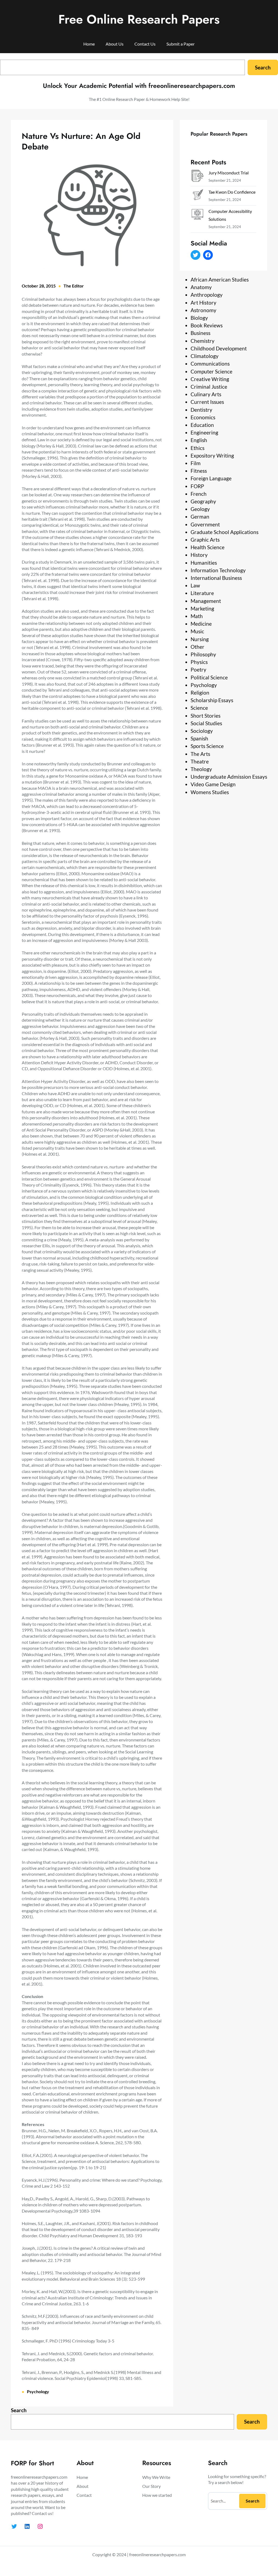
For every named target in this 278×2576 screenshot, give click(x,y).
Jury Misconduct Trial (229, 173)
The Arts (200, 754)
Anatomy (201, 287)
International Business (216, 578)
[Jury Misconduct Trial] (197, 177)
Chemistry (203, 341)
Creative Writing (210, 379)
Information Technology (218, 570)
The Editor (74, 286)
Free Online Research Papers (139, 19)
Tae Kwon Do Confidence (232, 192)
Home (89, 44)
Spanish (199, 738)
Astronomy (203, 310)
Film (196, 463)
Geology (200, 509)
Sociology (202, 731)
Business (200, 333)
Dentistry (201, 410)
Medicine (201, 624)
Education (202, 425)
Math (197, 616)
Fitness (199, 471)
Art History (203, 303)
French (199, 494)
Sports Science (207, 746)
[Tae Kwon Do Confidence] (197, 196)
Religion (200, 693)
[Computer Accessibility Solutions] (197, 215)
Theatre (200, 761)
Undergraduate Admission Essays (229, 777)
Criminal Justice (209, 387)
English (199, 440)
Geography (203, 501)
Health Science (208, 547)
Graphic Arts (205, 540)
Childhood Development (219, 348)
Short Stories (206, 716)
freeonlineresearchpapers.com (157, 2554)
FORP (197, 486)
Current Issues (207, 402)
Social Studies (206, 723)
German (200, 517)
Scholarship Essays (212, 700)
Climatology (205, 356)
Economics (203, 417)
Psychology (38, 2391)
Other (198, 647)
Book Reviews (207, 325)
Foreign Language (211, 478)
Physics (199, 662)
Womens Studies (210, 792)
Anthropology (207, 295)
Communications (210, 364)
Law (195, 585)
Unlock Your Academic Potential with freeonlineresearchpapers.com (139, 86)
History (199, 555)
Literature (202, 593)
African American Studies (220, 279)
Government (205, 524)
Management (206, 601)
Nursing (200, 639)
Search (263, 67)
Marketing (202, 608)
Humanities (204, 563)
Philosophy (203, 654)
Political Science (209, 677)
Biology (199, 318)
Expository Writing (212, 456)
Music (197, 631)
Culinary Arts (206, 394)
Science (199, 708)
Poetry (198, 669)
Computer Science (211, 371)
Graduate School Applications (225, 532)
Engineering (204, 432)
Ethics (198, 448)
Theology (201, 769)
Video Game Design (213, 784)
